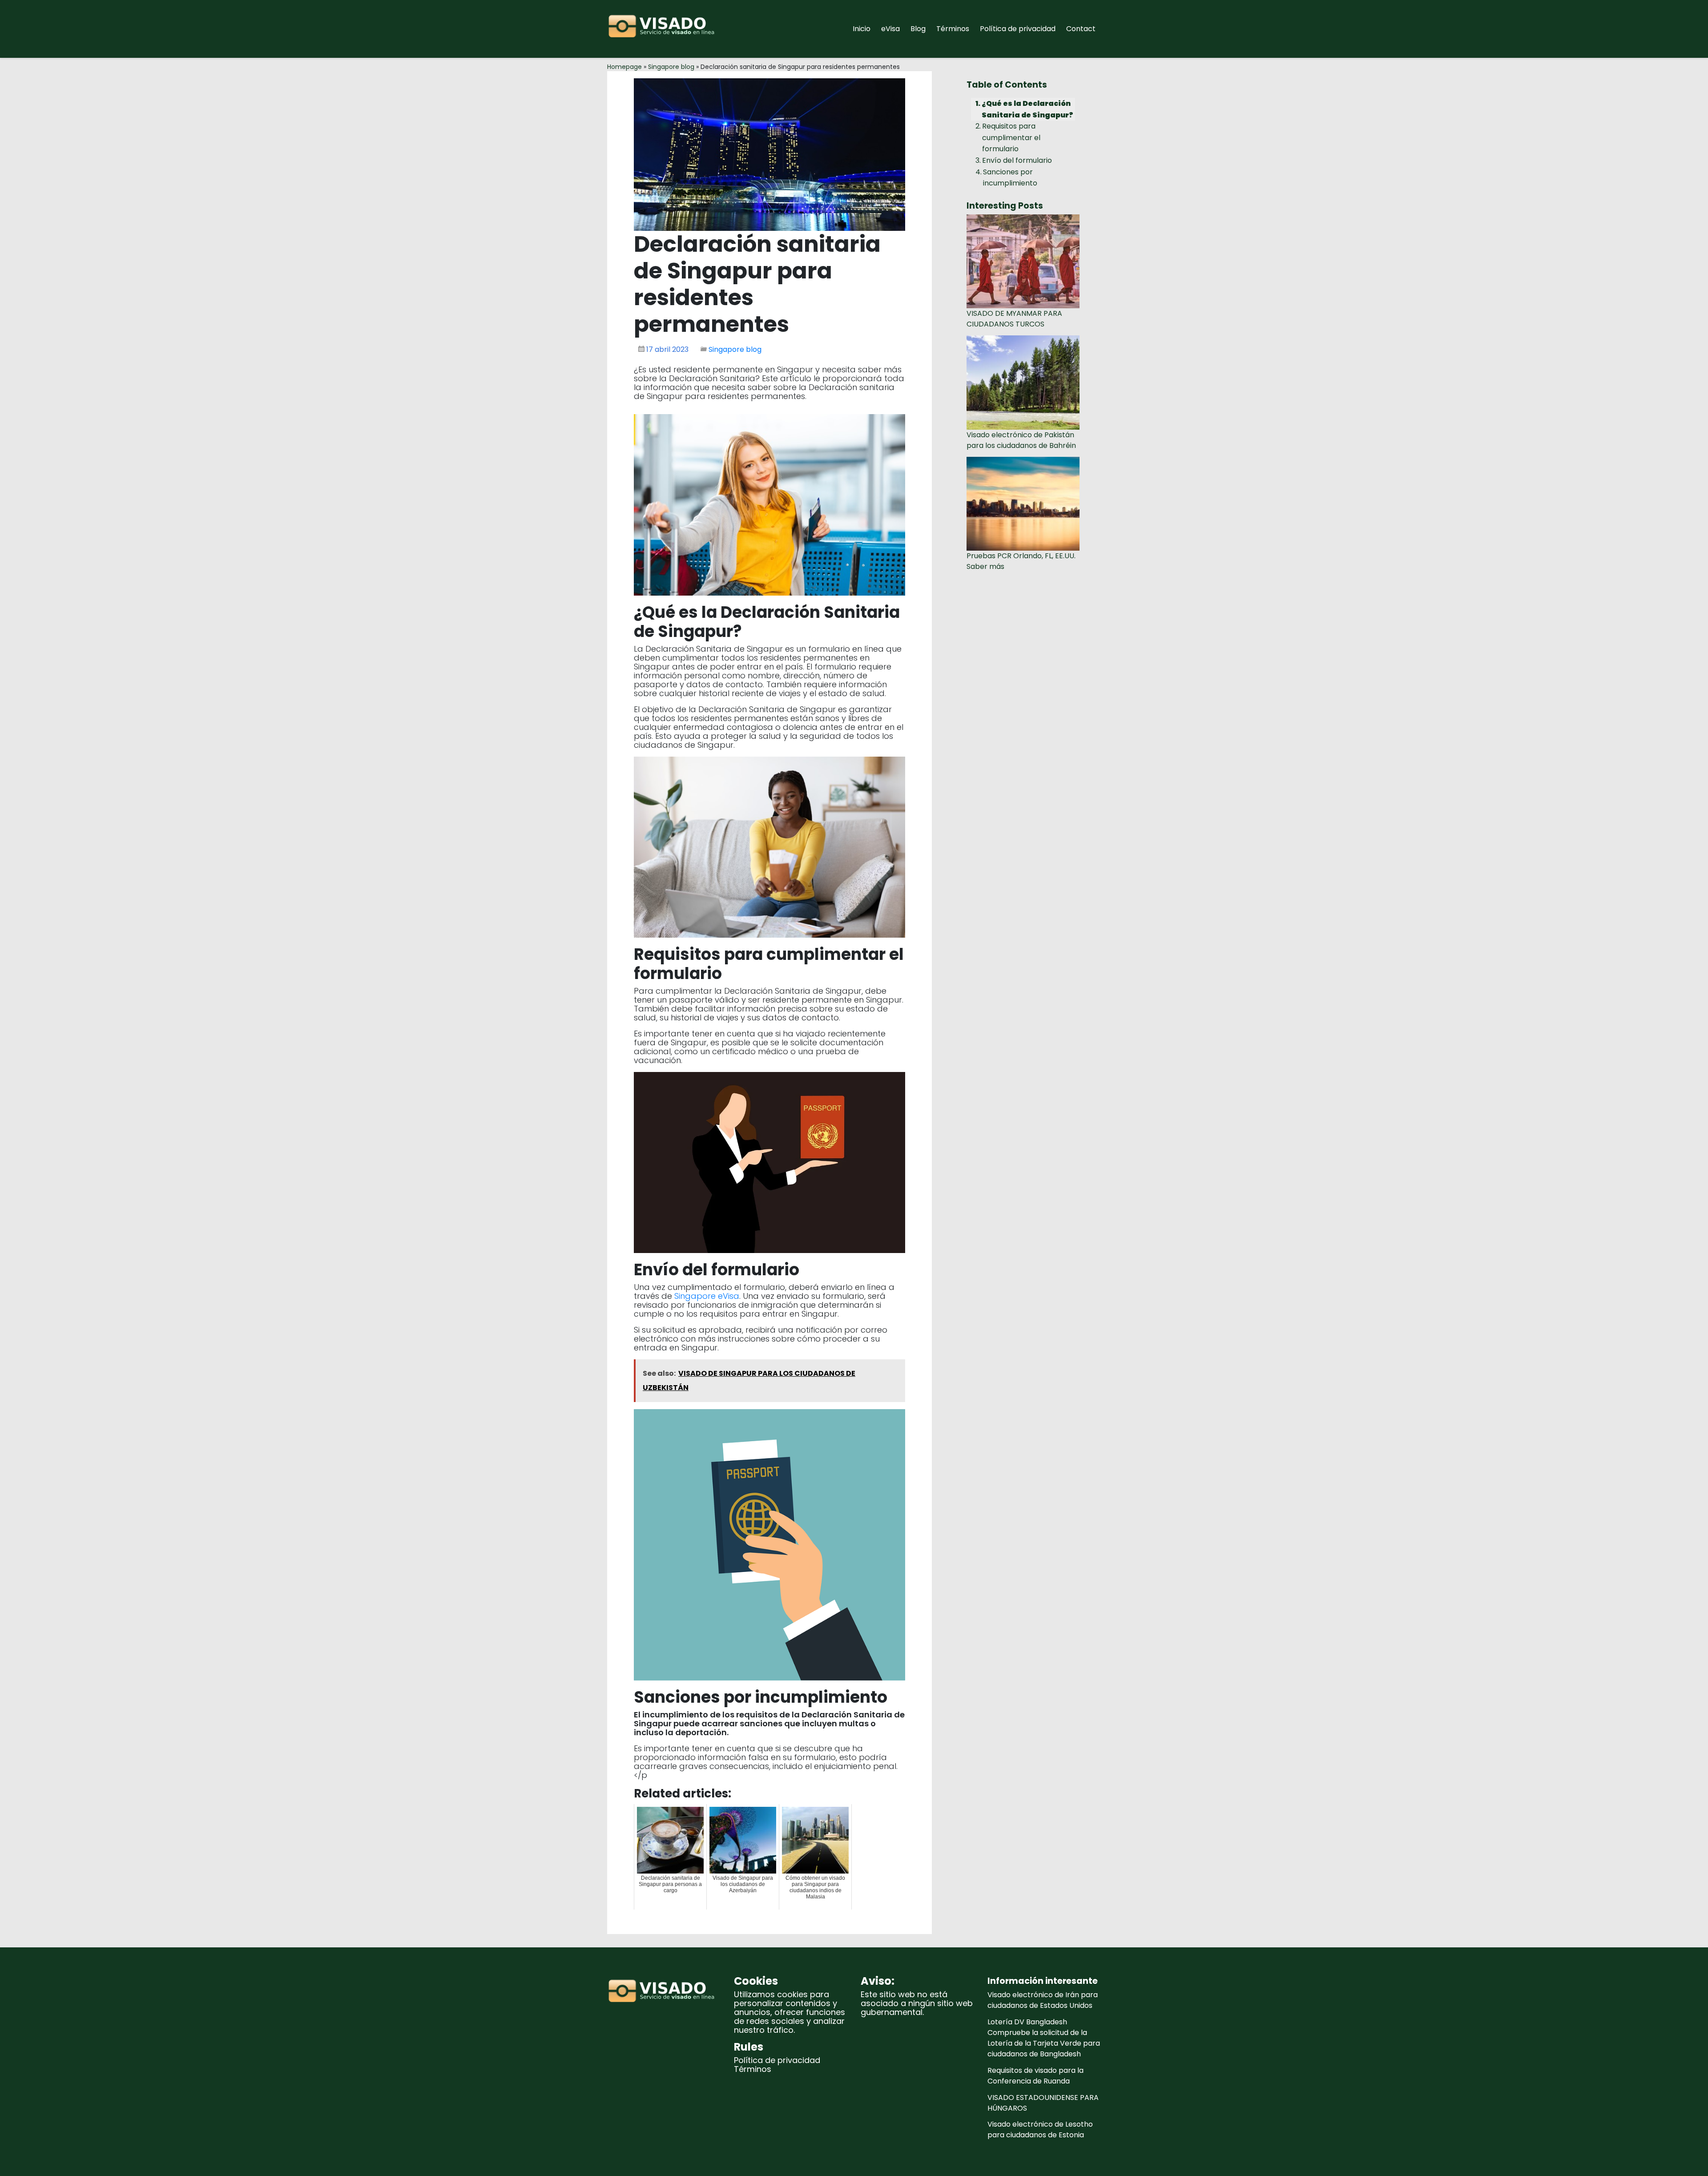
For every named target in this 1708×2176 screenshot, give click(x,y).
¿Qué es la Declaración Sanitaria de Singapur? (1027, 109)
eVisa (890, 29)
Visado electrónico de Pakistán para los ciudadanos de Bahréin (1021, 440)
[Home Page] (664, 29)
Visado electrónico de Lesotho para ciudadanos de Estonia (1040, 2130)
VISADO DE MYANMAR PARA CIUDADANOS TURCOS (1014, 319)
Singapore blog (671, 67)
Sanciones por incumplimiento (1010, 178)
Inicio (862, 29)
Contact (1081, 29)
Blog (918, 29)
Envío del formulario (1017, 160)
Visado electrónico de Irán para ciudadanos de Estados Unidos (1043, 2000)
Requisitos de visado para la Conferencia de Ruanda (1035, 2076)
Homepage (624, 67)
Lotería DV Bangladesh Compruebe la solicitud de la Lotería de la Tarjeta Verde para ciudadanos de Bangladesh (1044, 2038)
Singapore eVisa (707, 1296)
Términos (953, 29)
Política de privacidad (1018, 29)
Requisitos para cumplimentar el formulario (1011, 137)
